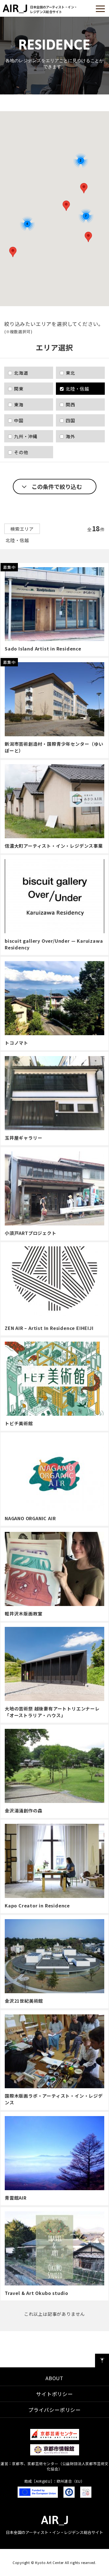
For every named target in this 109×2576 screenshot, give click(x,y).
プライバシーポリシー (54, 2410)
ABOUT (54, 2378)
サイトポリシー (54, 2394)
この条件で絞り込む (57, 487)
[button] (13, 252)
